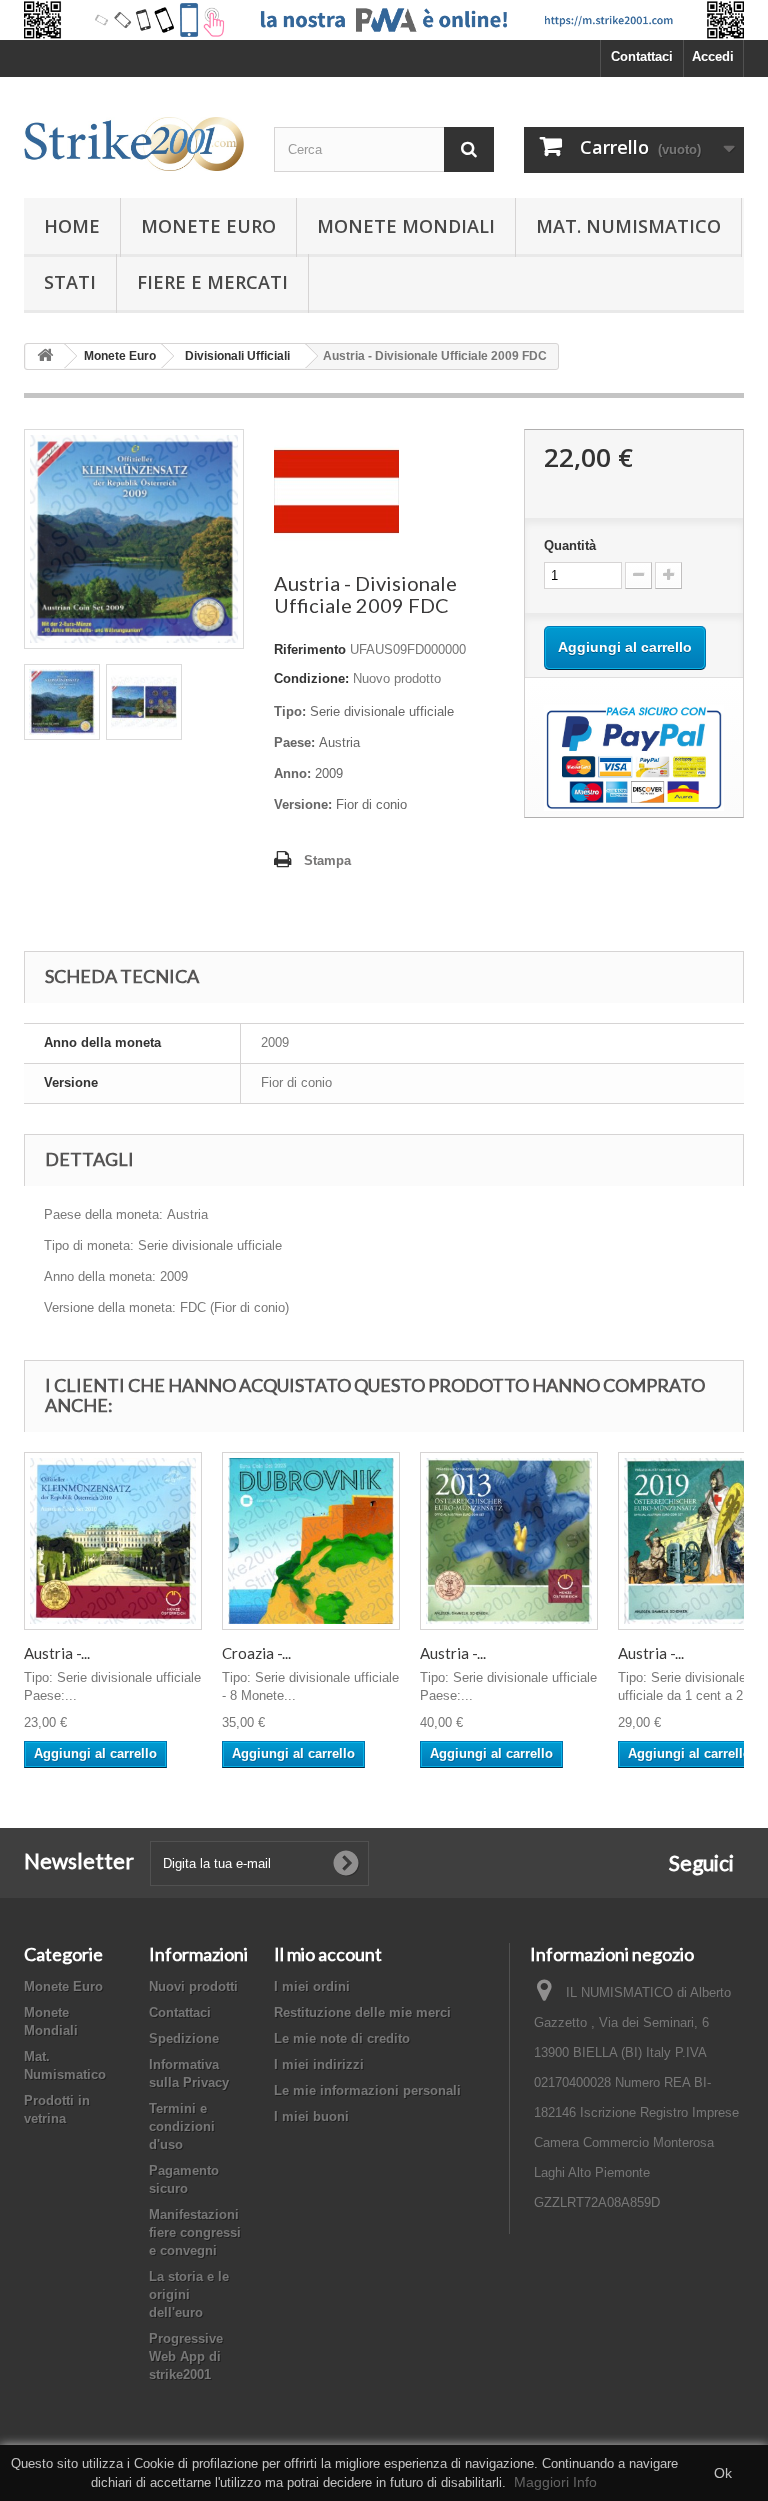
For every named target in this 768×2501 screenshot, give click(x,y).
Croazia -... (256, 1653)
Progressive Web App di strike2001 (186, 2356)
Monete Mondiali (406, 226)
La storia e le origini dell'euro (189, 2294)
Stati (70, 282)
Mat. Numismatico (628, 226)
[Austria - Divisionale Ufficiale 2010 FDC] (113, 1541)
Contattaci (642, 56)
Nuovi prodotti (193, 1986)
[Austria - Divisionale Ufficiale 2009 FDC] (62, 702)
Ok (723, 2473)
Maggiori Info (555, 2482)
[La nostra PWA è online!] (384, 20)
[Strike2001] (134, 144)
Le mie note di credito (342, 2038)
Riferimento (310, 649)
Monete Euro (208, 226)
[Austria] (336, 490)
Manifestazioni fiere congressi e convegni (195, 2232)
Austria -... (57, 1653)
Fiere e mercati (212, 282)
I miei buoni (311, 2116)
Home (72, 226)
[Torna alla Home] (45, 356)
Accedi (713, 56)
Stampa (327, 860)
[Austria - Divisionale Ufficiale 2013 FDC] (509, 1541)
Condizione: (311, 678)
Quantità (570, 545)
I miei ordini (312, 1986)
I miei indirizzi (319, 2064)
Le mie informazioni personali (367, 2090)
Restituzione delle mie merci (362, 2012)
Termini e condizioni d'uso (182, 2126)
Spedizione (184, 2038)
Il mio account (328, 1954)
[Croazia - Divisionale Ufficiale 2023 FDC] (311, 1541)
